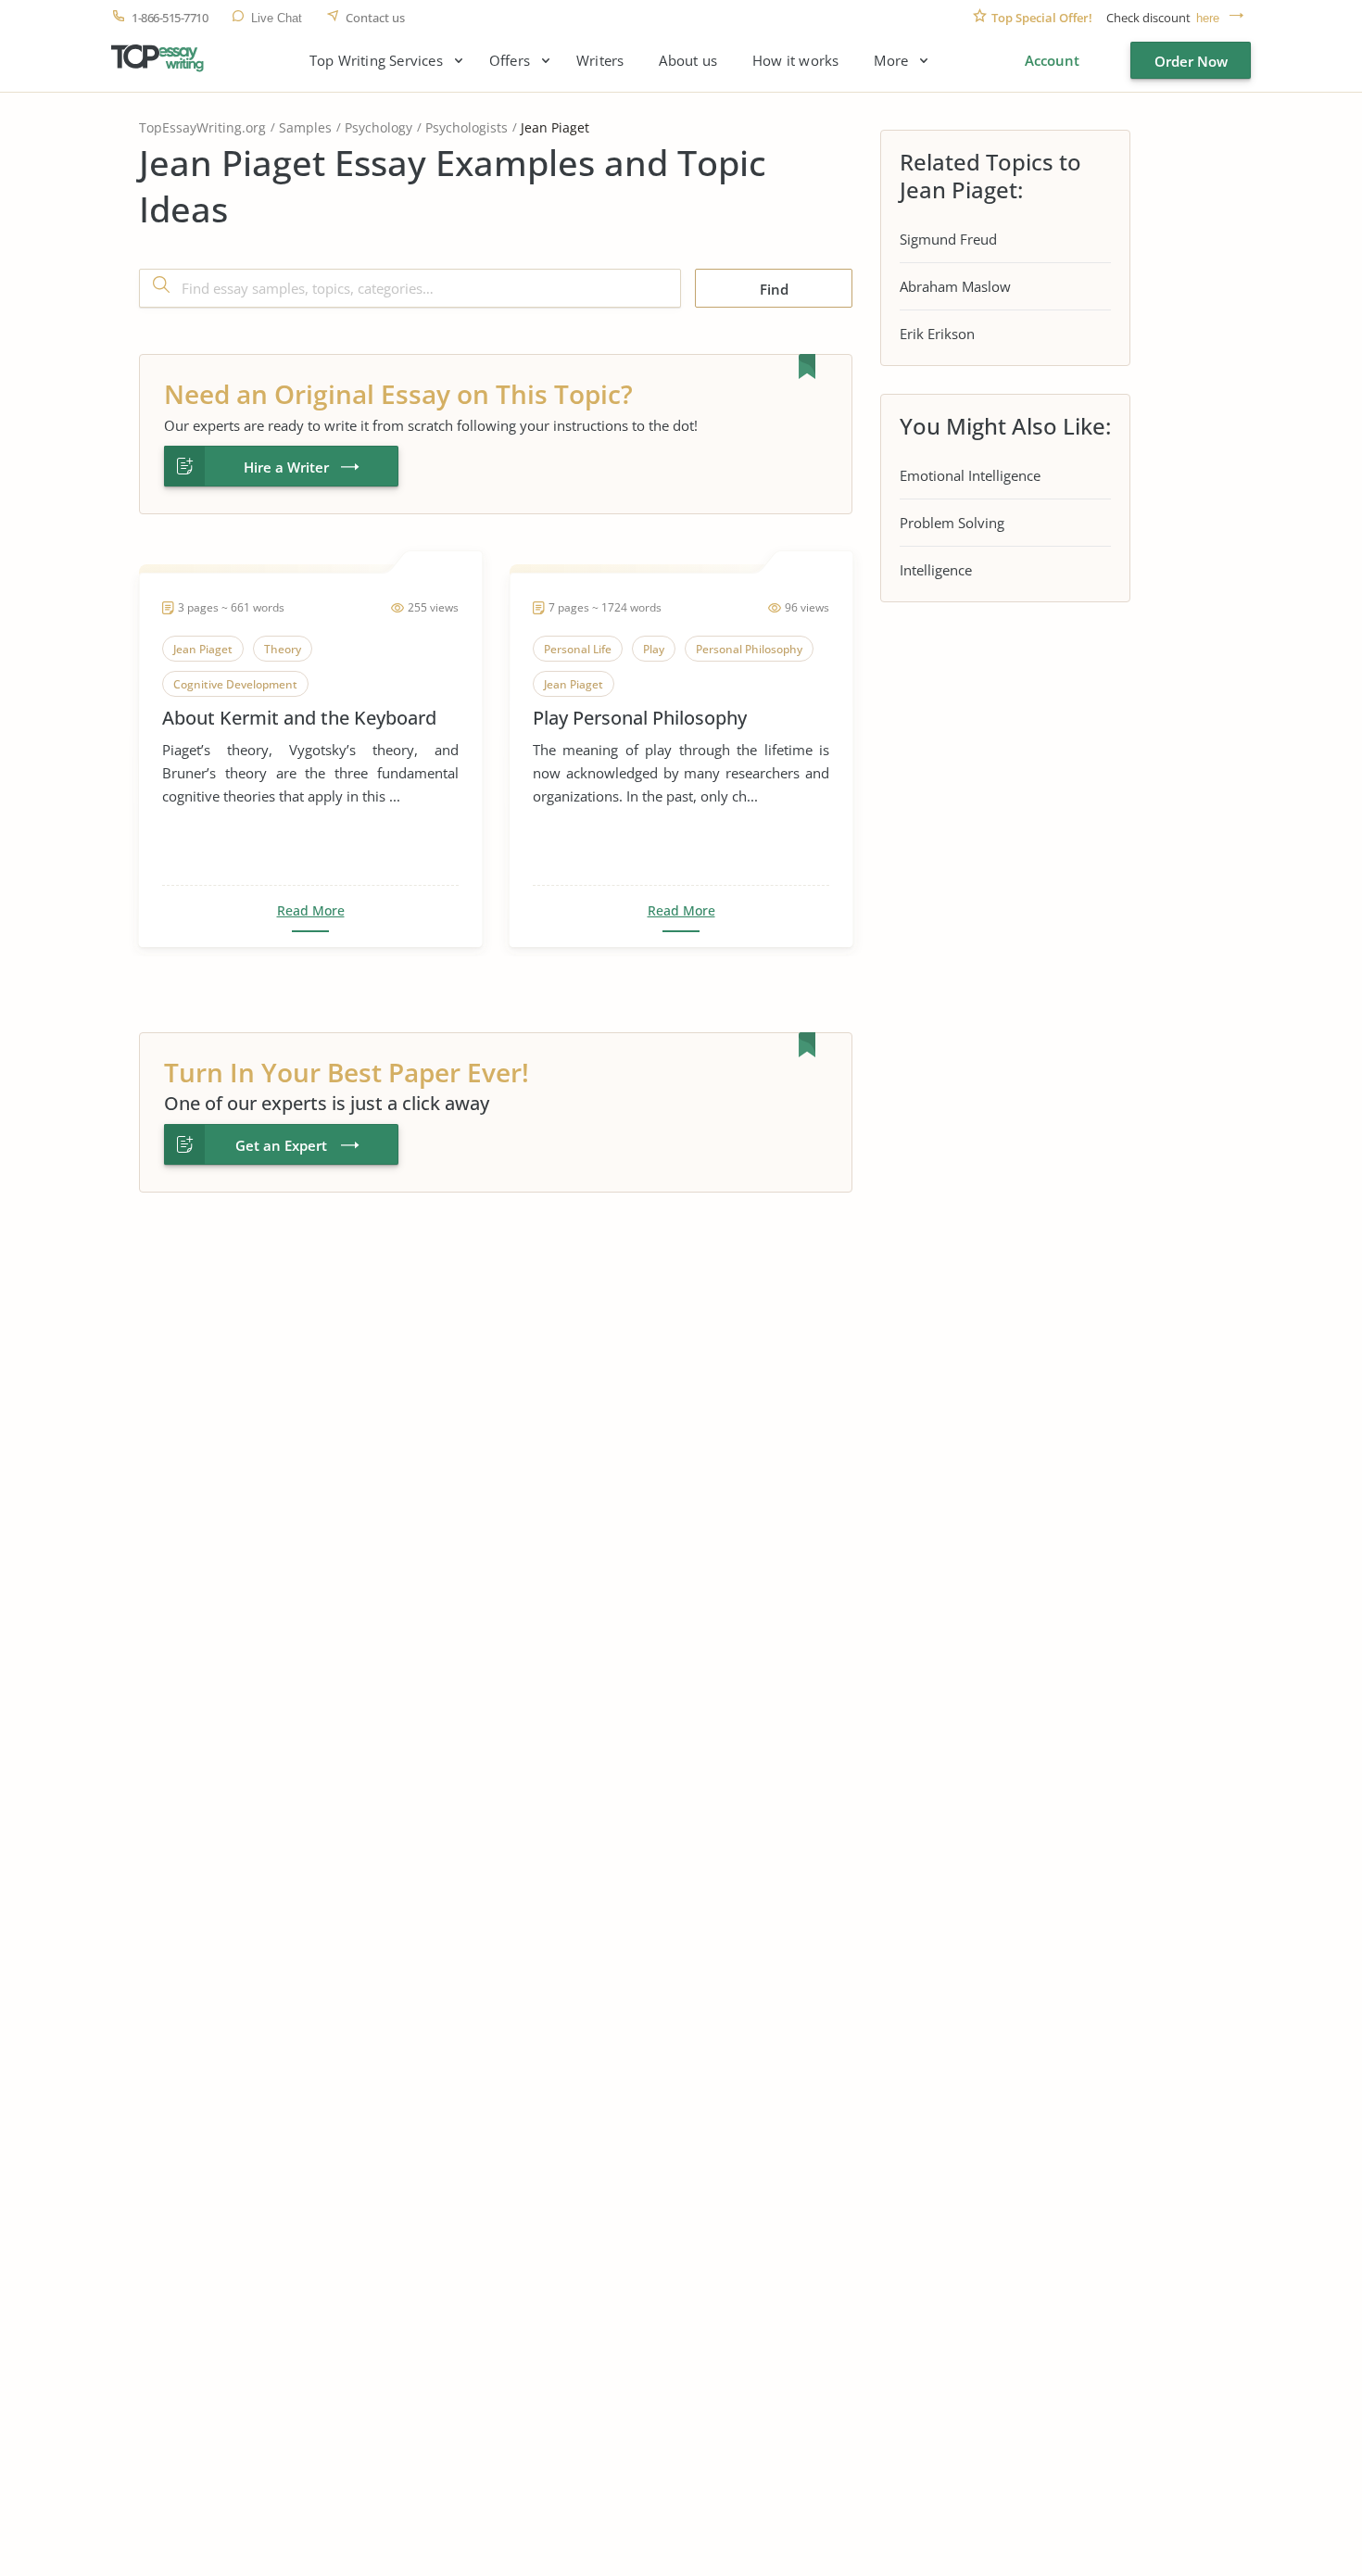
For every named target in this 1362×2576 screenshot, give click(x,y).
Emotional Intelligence (970, 475)
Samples (305, 127)
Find (774, 289)
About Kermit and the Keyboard (299, 718)
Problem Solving (952, 523)
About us (688, 61)
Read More (311, 911)
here (1208, 18)
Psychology (378, 127)
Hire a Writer (286, 467)
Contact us (375, 18)
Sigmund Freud (948, 239)
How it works (795, 61)
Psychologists (467, 127)
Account (1052, 60)
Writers (600, 61)
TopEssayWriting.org (202, 127)
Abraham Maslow (955, 286)
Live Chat (277, 18)
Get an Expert (281, 1145)
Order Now (1191, 61)
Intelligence (936, 570)
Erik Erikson (937, 334)
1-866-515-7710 (170, 18)
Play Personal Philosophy (640, 718)
